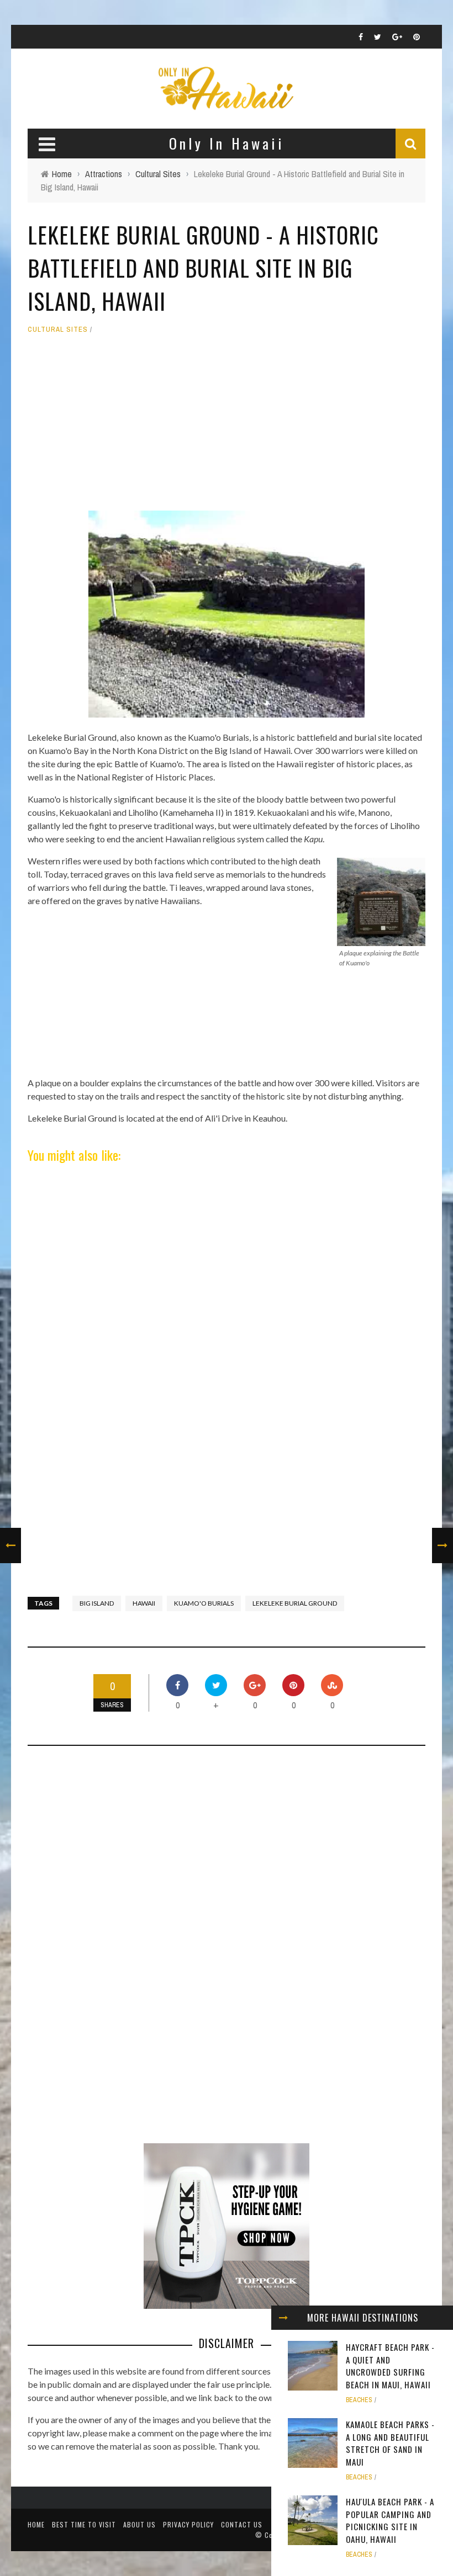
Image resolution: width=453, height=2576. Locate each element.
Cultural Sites (58, 329)
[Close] (283, 2318)
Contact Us (242, 2524)
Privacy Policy (188, 2524)
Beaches (359, 2400)
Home (36, 2524)
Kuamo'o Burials (204, 1603)
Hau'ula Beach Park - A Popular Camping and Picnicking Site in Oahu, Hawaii (390, 2520)
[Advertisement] (227, 428)
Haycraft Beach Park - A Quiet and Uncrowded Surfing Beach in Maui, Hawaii (390, 2366)
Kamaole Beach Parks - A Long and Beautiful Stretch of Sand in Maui (390, 2443)
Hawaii (144, 1603)
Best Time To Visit (84, 2524)
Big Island (97, 1603)
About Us (139, 2524)
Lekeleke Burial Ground (295, 1603)
